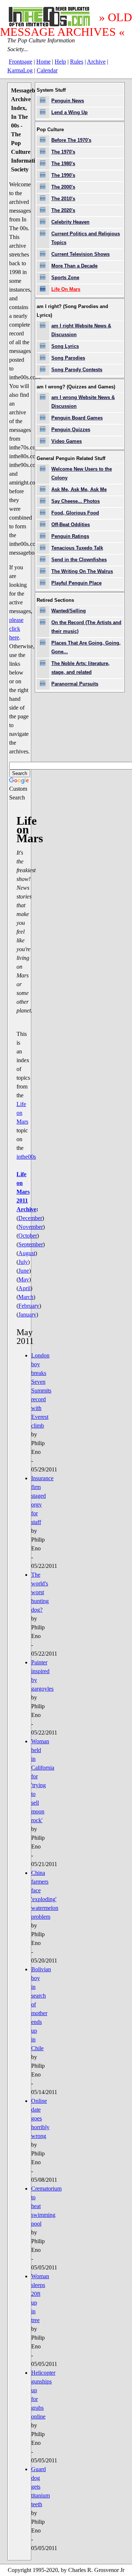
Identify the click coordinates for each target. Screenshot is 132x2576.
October (28, 1236)
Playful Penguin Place (76, 583)
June (24, 1271)
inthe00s (26, 1157)
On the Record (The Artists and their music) (86, 627)
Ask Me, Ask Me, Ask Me (79, 489)
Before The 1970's (71, 140)
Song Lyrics (65, 346)
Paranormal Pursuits (75, 684)
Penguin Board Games (77, 418)
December (30, 1218)
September (31, 1244)
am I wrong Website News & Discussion (83, 402)
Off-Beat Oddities (71, 525)
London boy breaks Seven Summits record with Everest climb (41, 1390)
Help (60, 62)
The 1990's (63, 175)
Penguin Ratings (70, 536)
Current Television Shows (80, 254)
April (24, 1288)
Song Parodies (68, 358)
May (24, 1279)
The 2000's (63, 187)
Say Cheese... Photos (76, 501)
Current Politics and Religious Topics (86, 238)
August (27, 1253)
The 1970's (63, 152)
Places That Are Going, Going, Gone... (86, 647)
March (26, 1297)
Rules (77, 62)
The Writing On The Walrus (82, 571)
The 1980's (63, 164)
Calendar (47, 70)
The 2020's (63, 210)
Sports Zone (65, 278)
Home (43, 62)
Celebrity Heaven (70, 222)
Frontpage (21, 62)
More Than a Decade (74, 266)
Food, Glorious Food (75, 513)
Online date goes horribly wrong (40, 2118)
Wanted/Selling (69, 611)
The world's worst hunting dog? (40, 1592)
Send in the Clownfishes (79, 560)
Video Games (67, 441)
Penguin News (68, 101)
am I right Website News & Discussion (81, 330)
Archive (96, 62)
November (31, 1227)
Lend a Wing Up (69, 112)
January (27, 1314)
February (29, 1306)
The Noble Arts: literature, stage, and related (80, 668)
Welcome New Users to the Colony (82, 473)
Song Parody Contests (77, 370)
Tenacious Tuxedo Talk (77, 548)
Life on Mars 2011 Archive (26, 1192)
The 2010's (63, 199)
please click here (16, 629)
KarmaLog (20, 70)
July (23, 1262)
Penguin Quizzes (71, 430)
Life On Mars (66, 289)
